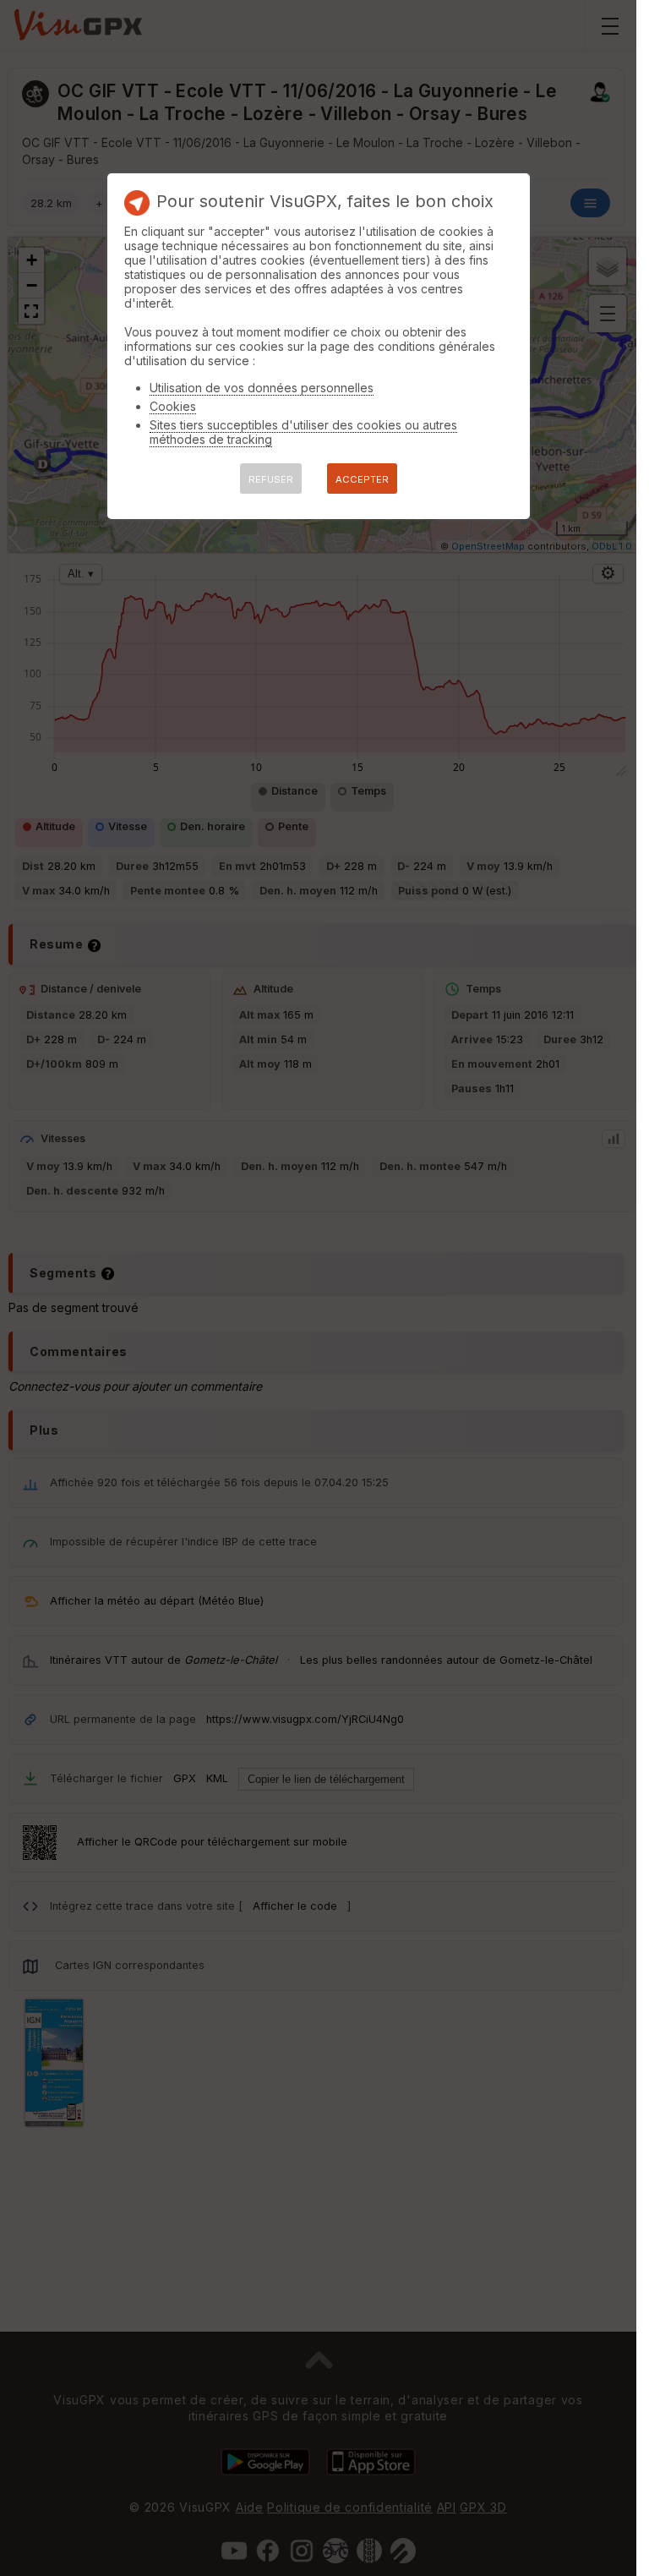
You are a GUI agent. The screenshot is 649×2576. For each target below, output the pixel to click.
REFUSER (271, 479)
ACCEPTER (362, 479)
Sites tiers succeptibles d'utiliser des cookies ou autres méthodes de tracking (303, 432)
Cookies (173, 406)
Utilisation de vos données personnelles (262, 388)
